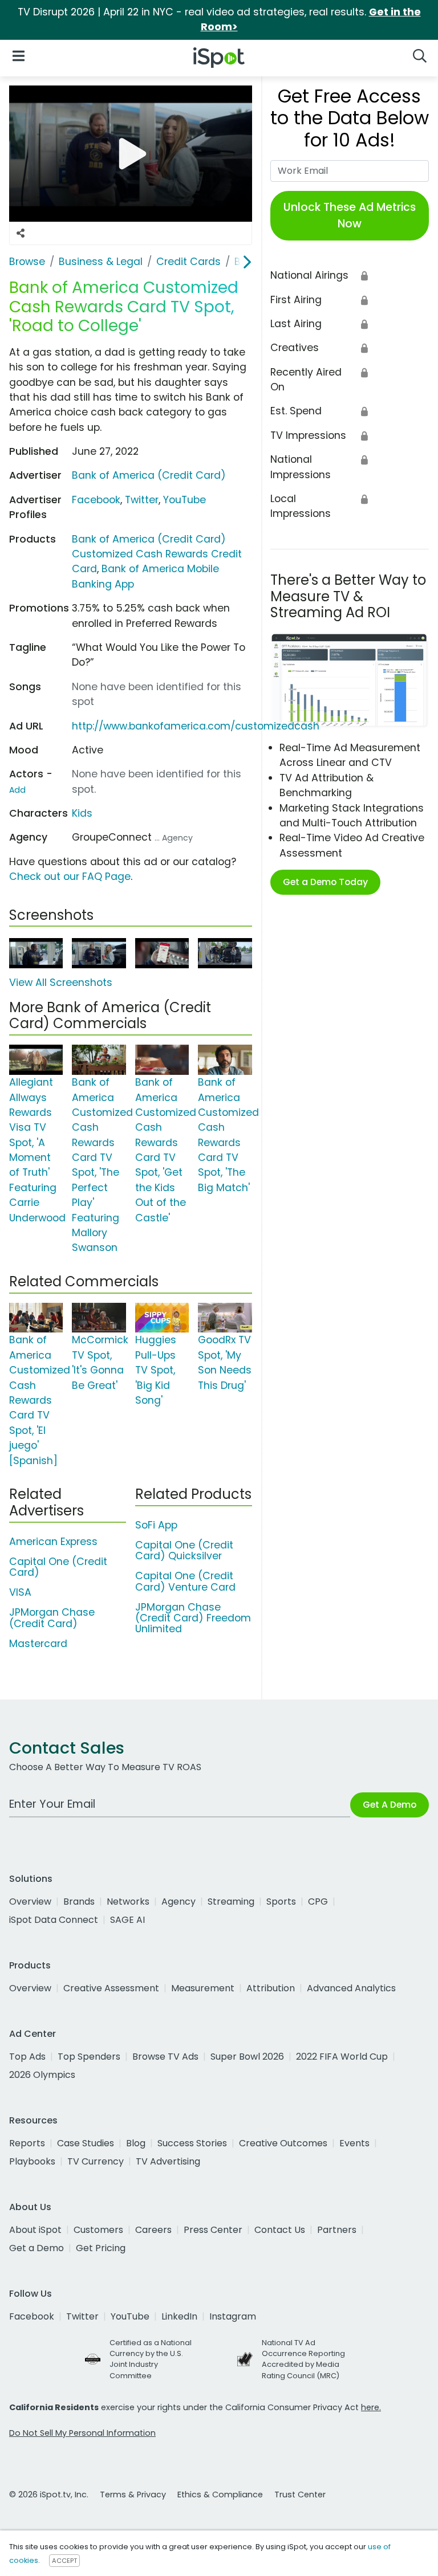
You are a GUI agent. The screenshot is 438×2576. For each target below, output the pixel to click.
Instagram (233, 2316)
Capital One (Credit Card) (58, 1567)
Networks (128, 1902)
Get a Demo (36, 2248)
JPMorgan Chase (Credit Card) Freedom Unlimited (193, 1618)
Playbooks (32, 2161)
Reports (27, 2143)
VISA (20, 1592)
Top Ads (27, 2057)
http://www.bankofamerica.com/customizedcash (196, 726)
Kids (82, 813)
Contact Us (280, 2230)
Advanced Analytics (351, 1988)
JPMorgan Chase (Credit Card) (52, 1618)
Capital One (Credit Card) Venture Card (185, 1581)
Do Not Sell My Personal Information (82, 2433)
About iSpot (35, 2230)
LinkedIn (179, 2316)
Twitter (142, 500)
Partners (337, 2230)
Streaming (231, 1902)
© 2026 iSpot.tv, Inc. (49, 2495)
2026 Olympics (42, 2075)
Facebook (96, 500)
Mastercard (38, 1644)
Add (17, 790)
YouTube (184, 500)
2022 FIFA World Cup (342, 2057)
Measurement (203, 1988)
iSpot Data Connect (54, 1920)
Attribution (271, 1988)
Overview (30, 1902)
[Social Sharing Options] (21, 233)
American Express (53, 1542)
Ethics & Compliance (220, 2495)
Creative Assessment (111, 1988)
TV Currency (96, 2161)
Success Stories (192, 2143)
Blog (136, 2143)
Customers (98, 2230)
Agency (179, 1902)
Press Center (213, 2230)
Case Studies (86, 2143)
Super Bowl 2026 (247, 2057)
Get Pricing (101, 2248)
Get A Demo (390, 1805)
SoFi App (156, 1525)
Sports (281, 1902)
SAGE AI (127, 1920)
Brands (79, 1902)
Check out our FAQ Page (70, 877)
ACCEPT (64, 2561)
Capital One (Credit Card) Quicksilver (184, 1550)
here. (371, 2407)
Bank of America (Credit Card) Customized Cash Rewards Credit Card (157, 554)
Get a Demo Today (325, 882)
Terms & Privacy (133, 2495)
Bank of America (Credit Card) (149, 475)
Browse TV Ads (165, 2057)
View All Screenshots (61, 983)
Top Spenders (89, 2057)
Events (354, 2143)
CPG (318, 1902)
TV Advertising (168, 2161)
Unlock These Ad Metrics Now (350, 215)
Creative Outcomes (283, 2143)
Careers (153, 2230)
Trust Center (300, 2495)
